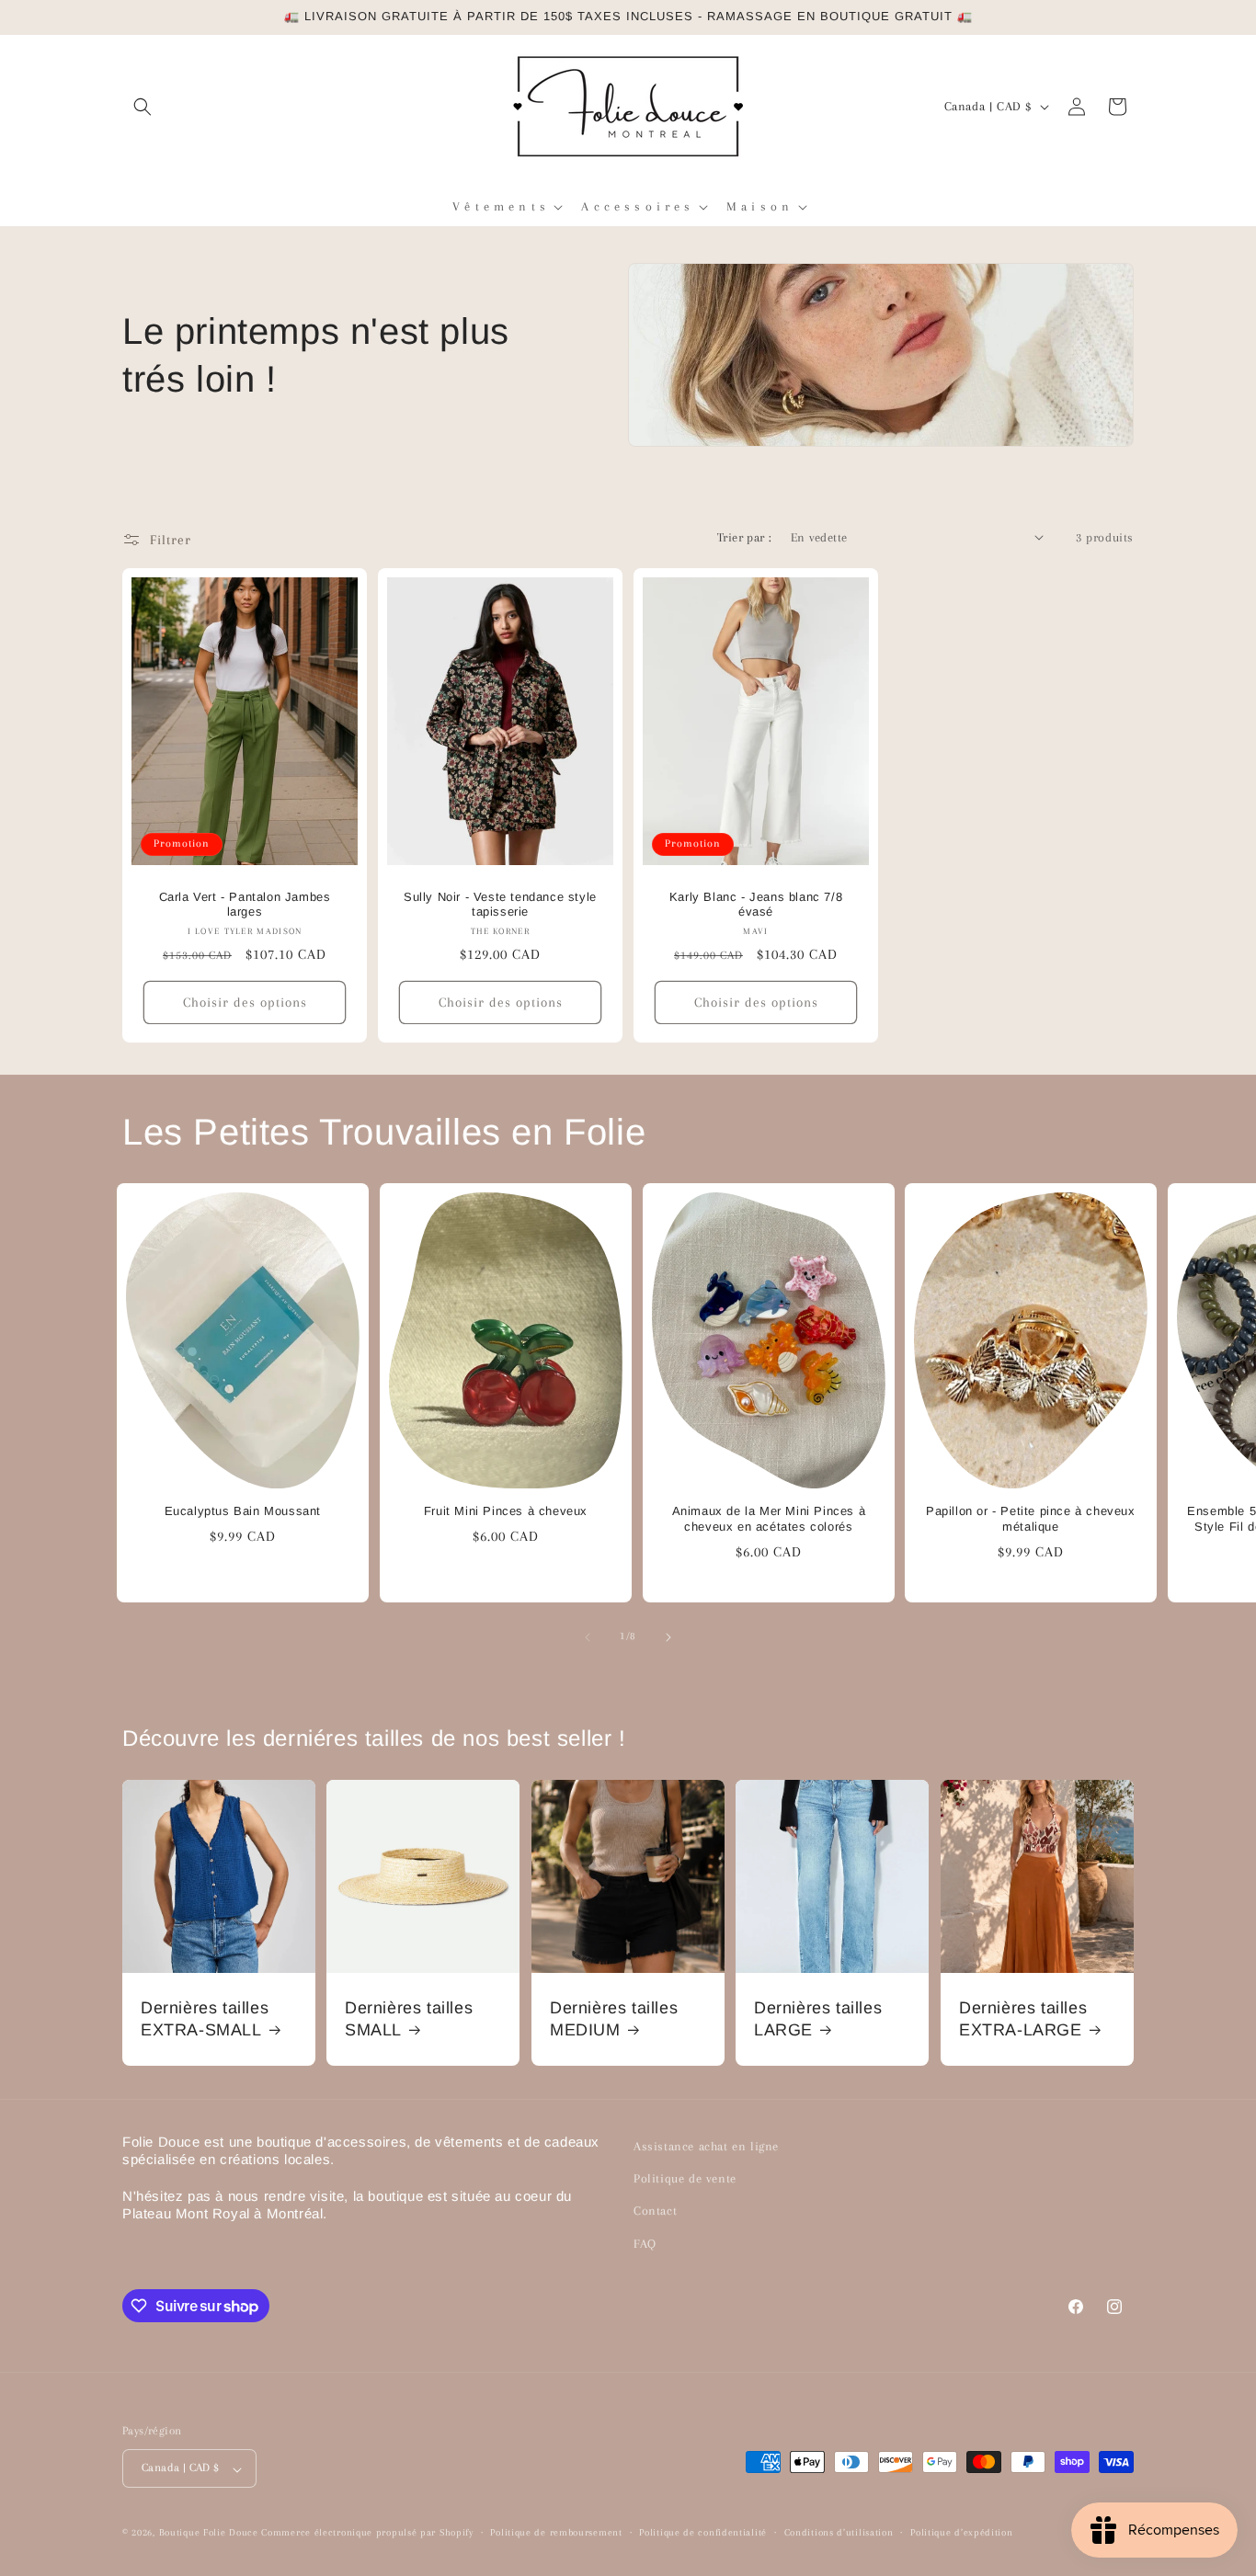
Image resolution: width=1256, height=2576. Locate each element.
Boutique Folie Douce (209, 2533)
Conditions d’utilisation (839, 2532)
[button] (143, 107)
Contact (655, 2211)
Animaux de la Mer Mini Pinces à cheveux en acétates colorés (768, 1520)
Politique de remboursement (556, 2532)
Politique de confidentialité (703, 2532)
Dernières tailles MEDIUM (614, 2018)
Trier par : (744, 537)
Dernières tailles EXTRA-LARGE (1023, 2018)
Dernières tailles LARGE (818, 2018)
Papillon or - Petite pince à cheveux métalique (1031, 1520)
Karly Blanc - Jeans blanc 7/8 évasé (756, 904)
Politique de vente (685, 2179)
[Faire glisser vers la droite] (668, 1637)
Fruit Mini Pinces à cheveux (506, 1512)
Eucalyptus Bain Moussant (243, 1512)
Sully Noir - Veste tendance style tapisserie (500, 904)
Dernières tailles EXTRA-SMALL (205, 2018)
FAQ (645, 2244)
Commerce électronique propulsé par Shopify (367, 2533)
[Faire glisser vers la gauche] (588, 1637)
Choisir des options (245, 1002)
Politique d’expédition (961, 2532)
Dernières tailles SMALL (409, 2018)
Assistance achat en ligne (706, 2146)
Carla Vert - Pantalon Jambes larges (245, 904)
